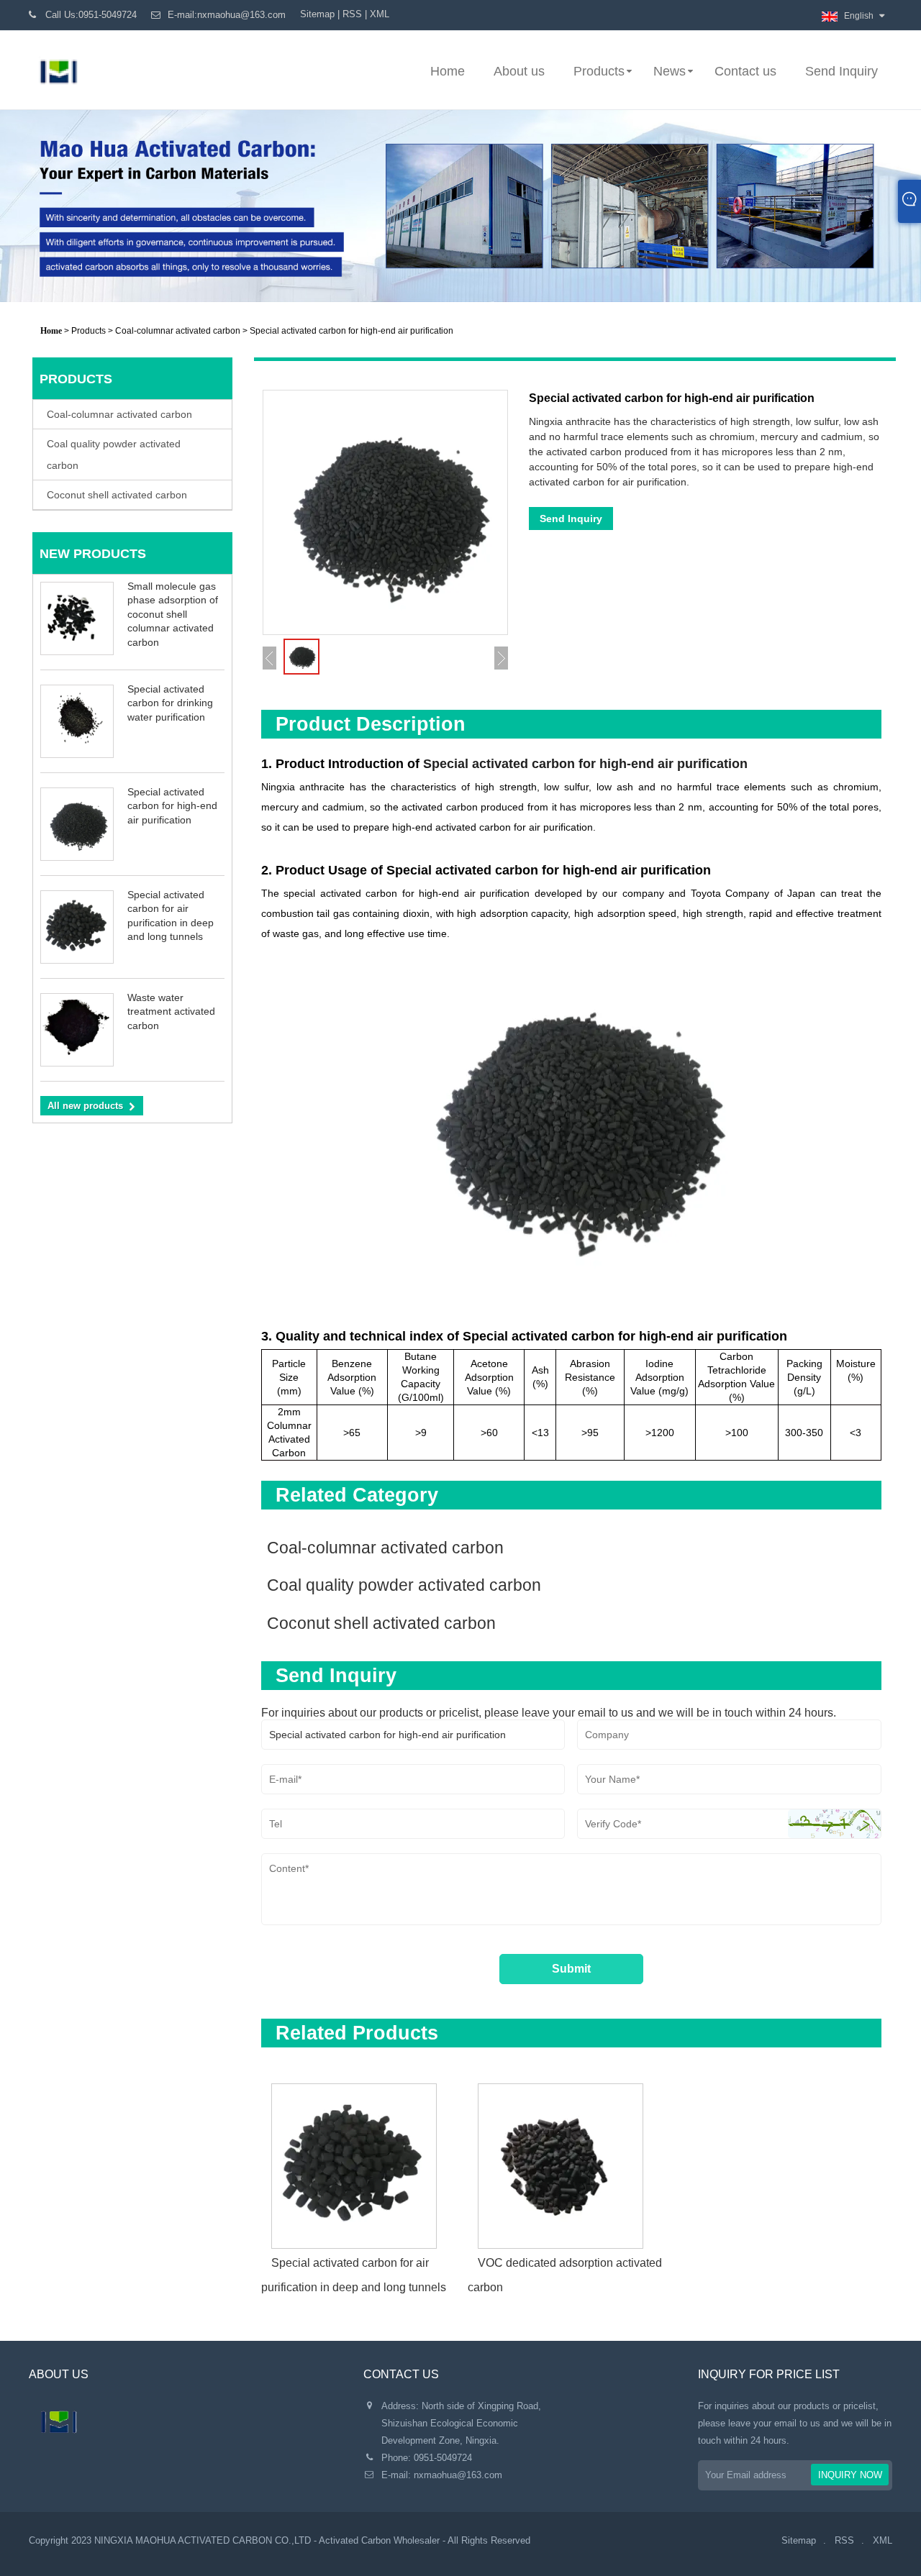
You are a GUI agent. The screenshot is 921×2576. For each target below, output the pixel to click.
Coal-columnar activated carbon (178, 331)
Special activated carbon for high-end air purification (172, 806)
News (670, 71)
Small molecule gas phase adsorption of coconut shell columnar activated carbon (173, 614)
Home (448, 71)
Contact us (745, 71)
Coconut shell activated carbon (117, 495)
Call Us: (91, 15)
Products (599, 71)
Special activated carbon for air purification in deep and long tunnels (354, 2275)
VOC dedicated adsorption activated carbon (565, 2275)
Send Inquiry (841, 71)
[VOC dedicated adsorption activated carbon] (571, 2161)
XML (380, 14)
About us (519, 71)
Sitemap (317, 14)
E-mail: (227, 15)
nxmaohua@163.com (458, 2475)
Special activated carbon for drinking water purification (170, 703)
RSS (352, 14)
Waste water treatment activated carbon (171, 1011)
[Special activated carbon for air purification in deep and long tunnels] (364, 2161)
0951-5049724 (443, 2458)
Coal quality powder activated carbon (114, 455)
